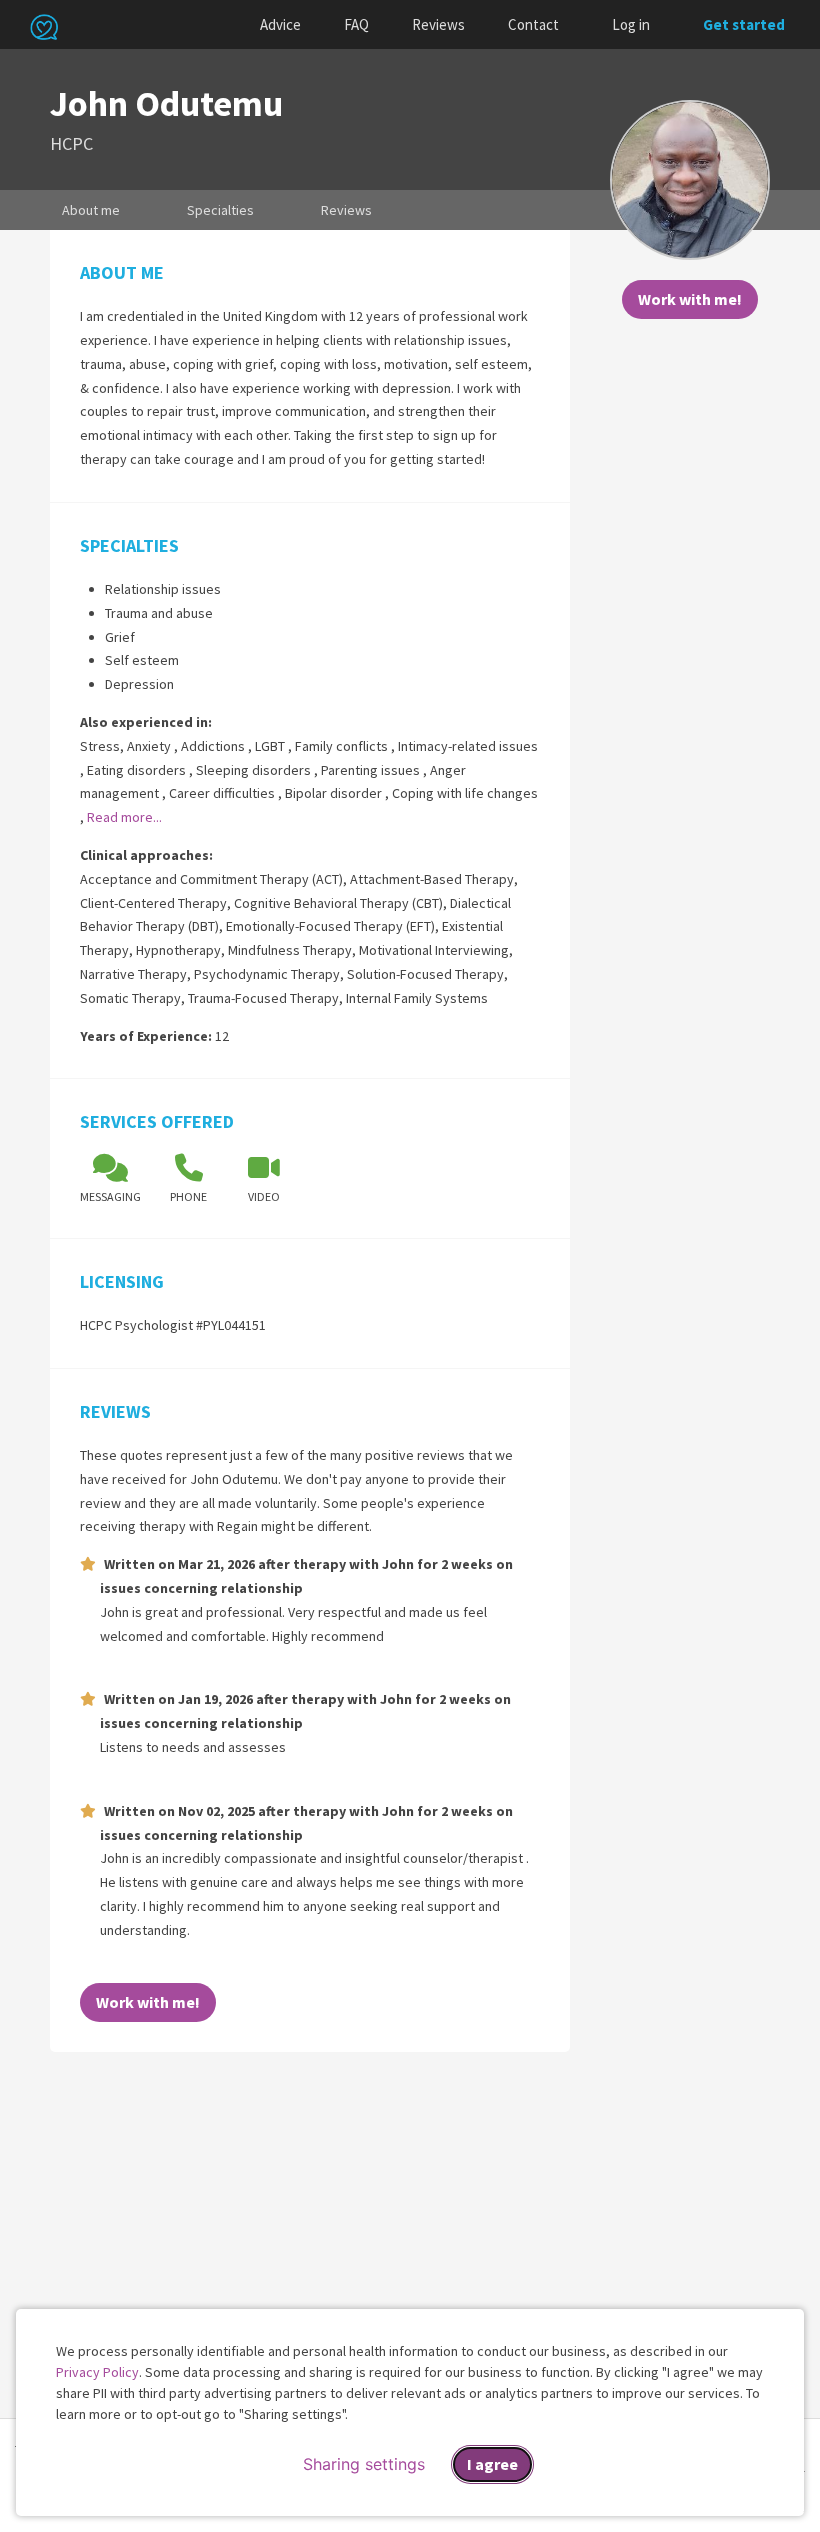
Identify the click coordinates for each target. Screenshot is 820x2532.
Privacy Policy (97, 2372)
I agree (492, 2464)
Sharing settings (364, 2464)
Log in (631, 24)
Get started (744, 24)
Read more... (124, 817)
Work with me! (690, 299)
